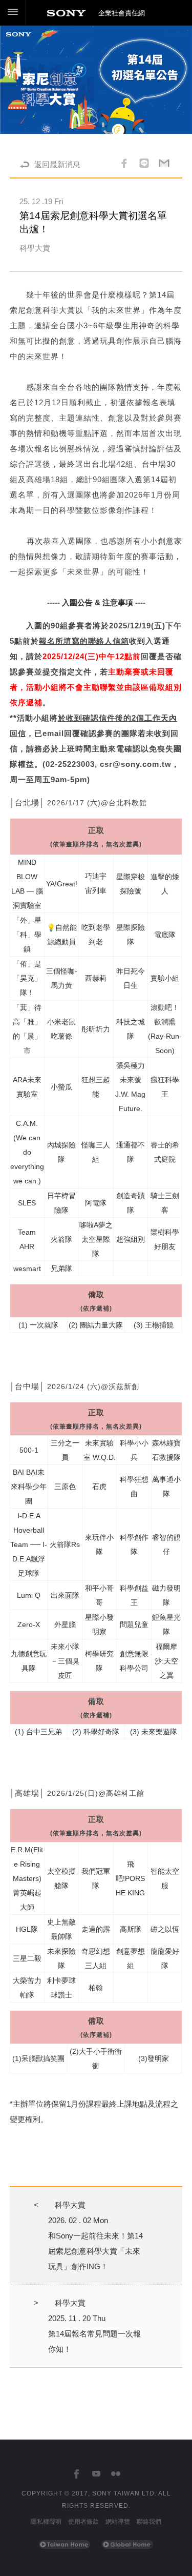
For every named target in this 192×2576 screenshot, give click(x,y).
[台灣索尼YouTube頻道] (96, 2474)
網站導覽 (118, 2522)
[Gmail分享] (164, 165)
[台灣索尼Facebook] (77, 2474)
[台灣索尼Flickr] (115, 2474)
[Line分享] (144, 165)
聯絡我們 (149, 2522)
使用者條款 (83, 2522)
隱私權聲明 (46, 2522)
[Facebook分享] (124, 165)
